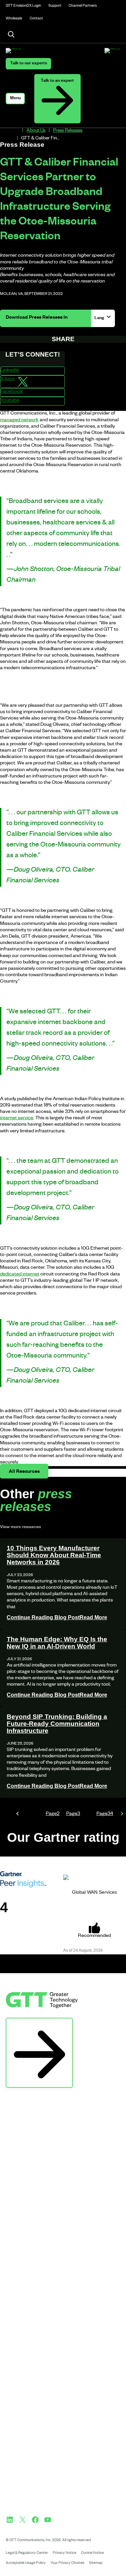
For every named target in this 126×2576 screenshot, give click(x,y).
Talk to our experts (29, 64)
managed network (19, 421)
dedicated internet (20, 1275)
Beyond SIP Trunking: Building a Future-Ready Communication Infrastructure (57, 1724)
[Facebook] (35, 2520)
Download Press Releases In (37, 318)
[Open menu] (15, 99)
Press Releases (68, 131)
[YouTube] (48, 2520)
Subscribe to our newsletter (39, 2025)
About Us (36, 131)
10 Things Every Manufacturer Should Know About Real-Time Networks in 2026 (54, 1555)
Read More (57, 1617)
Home (16, 131)
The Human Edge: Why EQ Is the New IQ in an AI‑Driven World (57, 1643)
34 (105, 1814)
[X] (23, 2520)
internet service (17, 1119)
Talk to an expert (57, 81)
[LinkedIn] (10, 2520)
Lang (100, 318)
